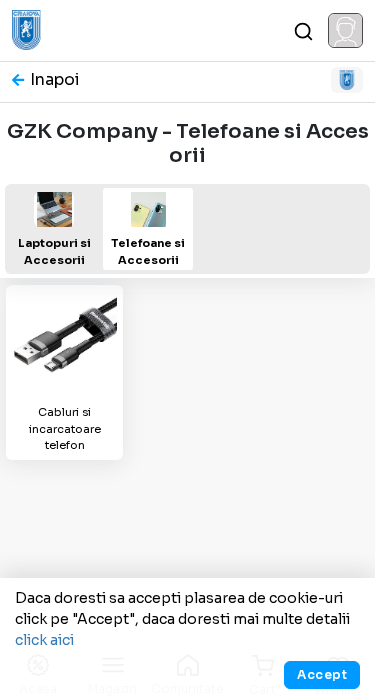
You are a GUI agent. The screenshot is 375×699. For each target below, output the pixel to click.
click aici (44, 640)
